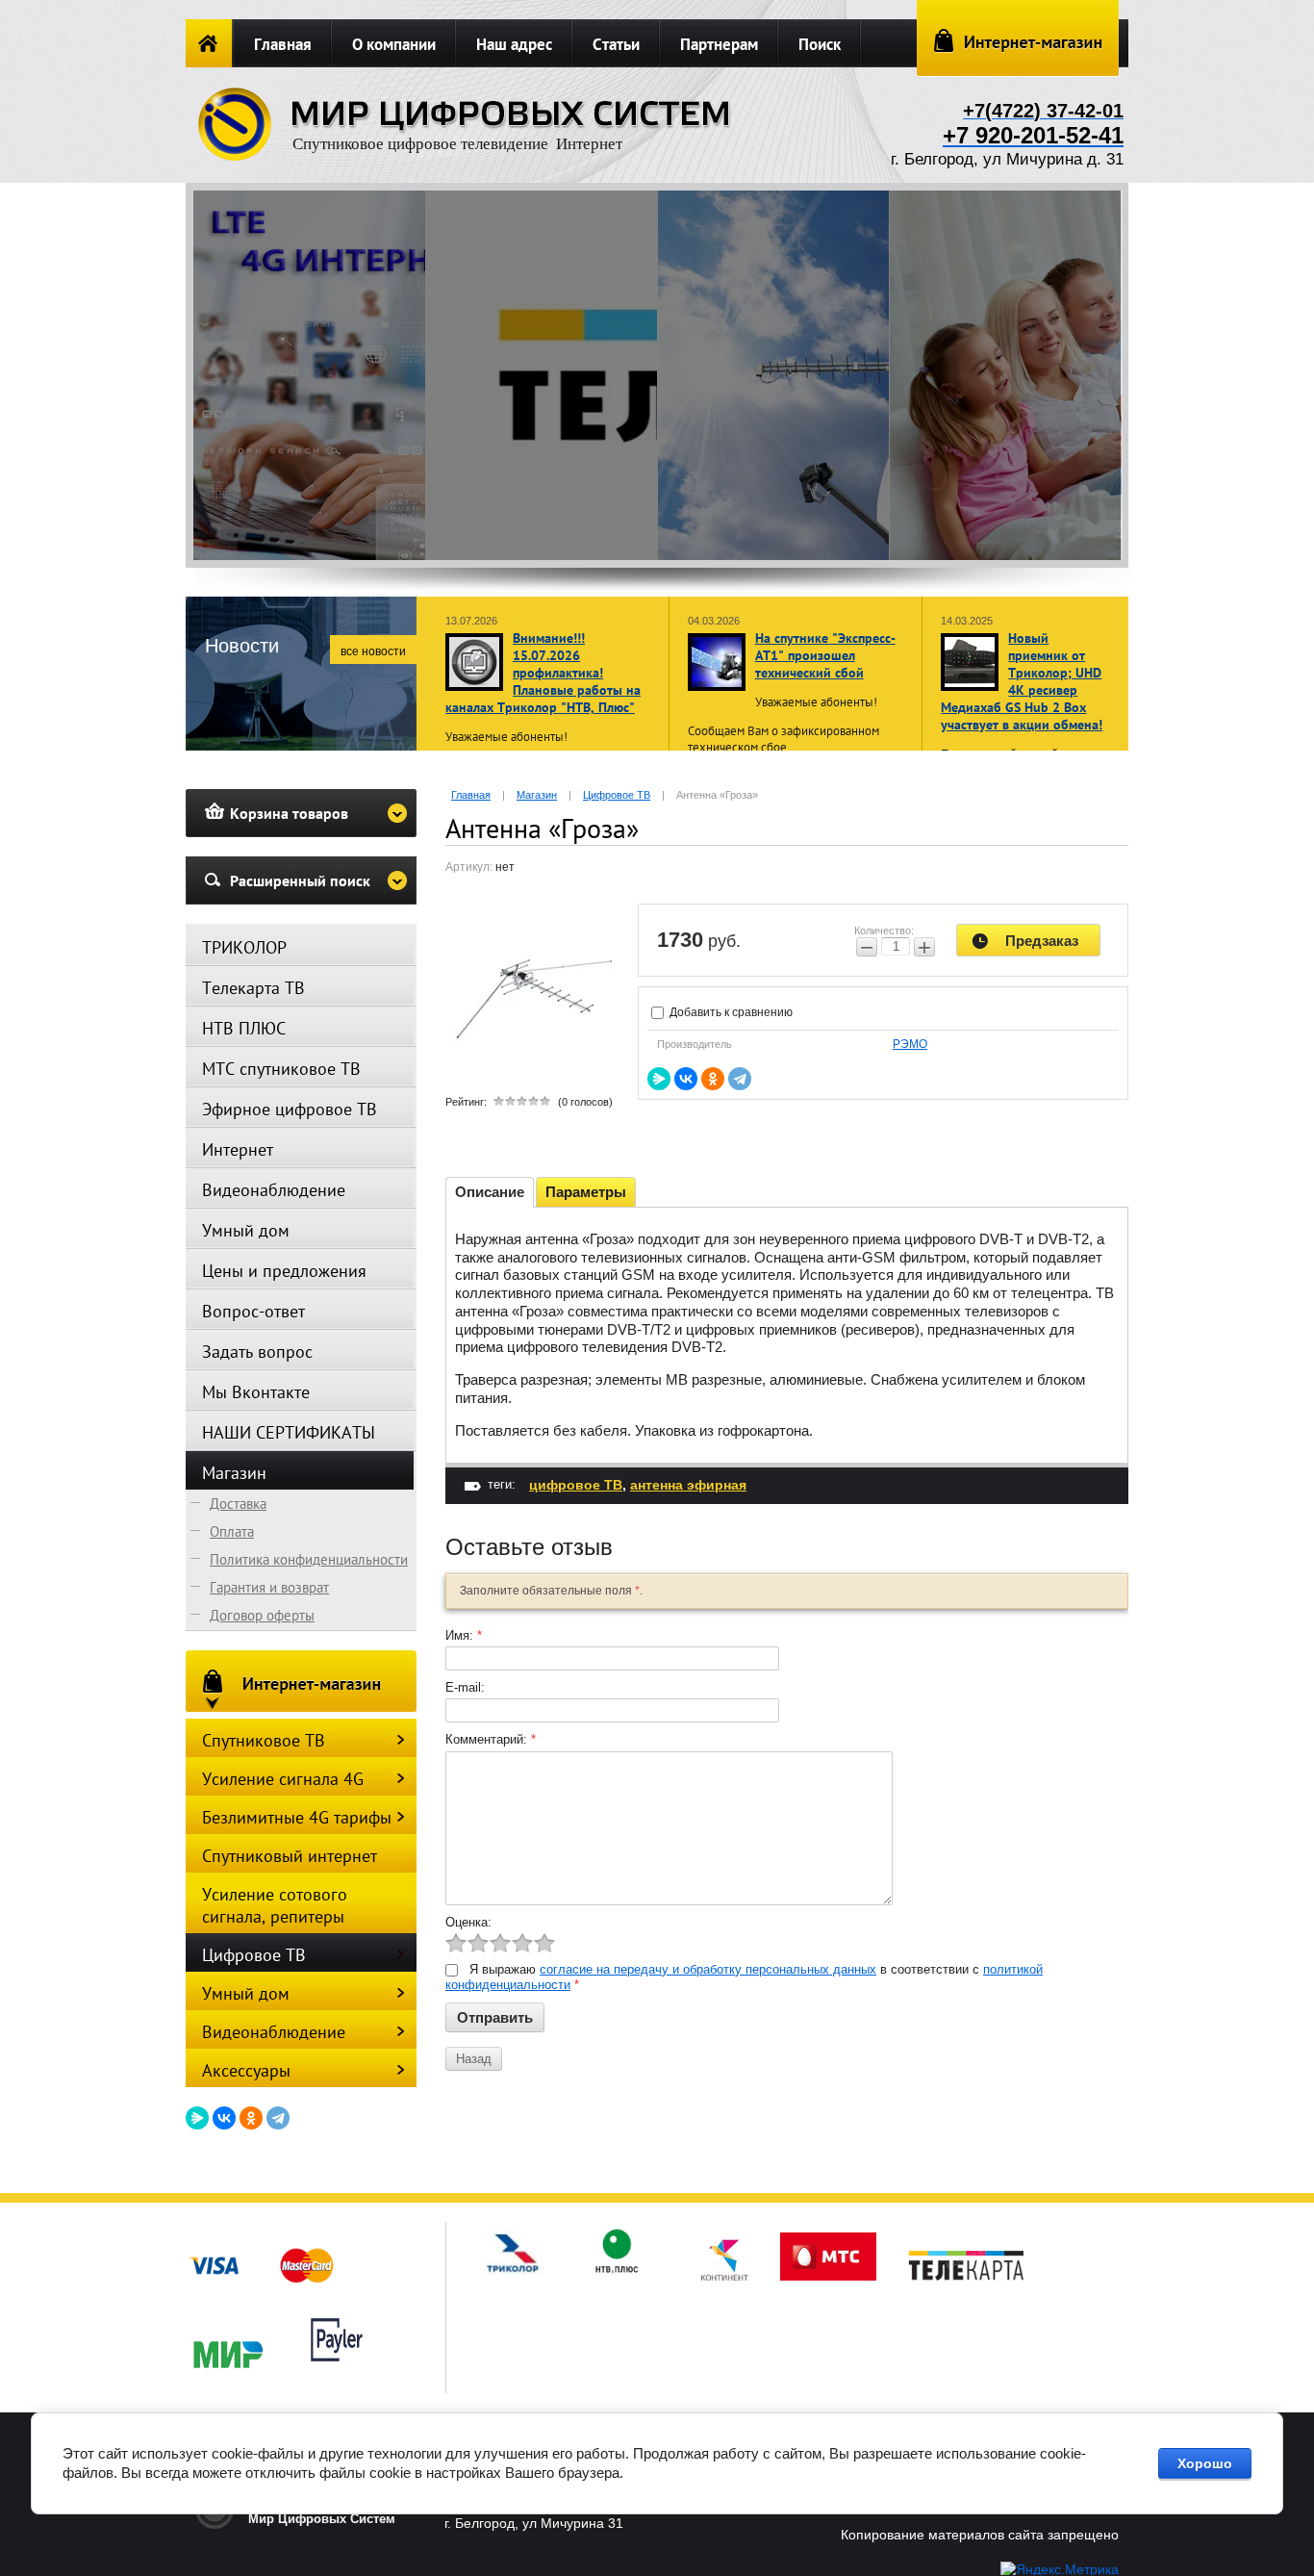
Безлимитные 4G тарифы (297, 1817)
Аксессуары (246, 2070)
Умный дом (246, 1230)
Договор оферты (262, 1615)
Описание (490, 1192)
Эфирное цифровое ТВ (290, 1109)
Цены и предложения (284, 1271)
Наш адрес (514, 44)
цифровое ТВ (576, 1485)
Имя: (464, 1635)
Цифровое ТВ (254, 1955)
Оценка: (468, 1922)
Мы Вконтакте (256, 1392)
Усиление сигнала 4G (283, 1779)
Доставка (238, 1504)
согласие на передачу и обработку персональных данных (708, 1969)
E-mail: (465, 1687)
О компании (394, 44)
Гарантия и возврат (269, 1587)
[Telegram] (740, 1079)
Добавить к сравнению (730, 1012)
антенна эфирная (688, 1485)
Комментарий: (491, 1739)
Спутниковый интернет (290, 1856)
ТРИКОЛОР (244, 947)
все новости (373, 651)
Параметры (586, 1192)
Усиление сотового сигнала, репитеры (275, 1905)
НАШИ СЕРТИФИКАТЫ (289, 1432)
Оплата (232, 1531)
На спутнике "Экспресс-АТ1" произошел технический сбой (825, 655)
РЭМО (910, 1044)
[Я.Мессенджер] (659, 1079)
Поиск (820, 44)
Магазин (234, 1473)
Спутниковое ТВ (264, 1740)
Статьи (616, 44)
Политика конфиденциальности (309, 1559)
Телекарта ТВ (253, 988)
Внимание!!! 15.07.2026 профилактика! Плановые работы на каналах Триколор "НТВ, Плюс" (543, 673)
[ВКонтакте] (686, 1079)
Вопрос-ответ (253, 1311)
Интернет (238, 1149)
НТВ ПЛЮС (244, 1028)
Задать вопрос (257, 1352)
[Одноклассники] (713, 1079)
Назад (474, 2059)
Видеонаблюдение (274, 1190)
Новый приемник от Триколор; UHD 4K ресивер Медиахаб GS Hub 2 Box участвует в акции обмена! (1022, 681)
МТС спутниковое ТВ (281, 1069)
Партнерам (719, 44)
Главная (283, 44)
